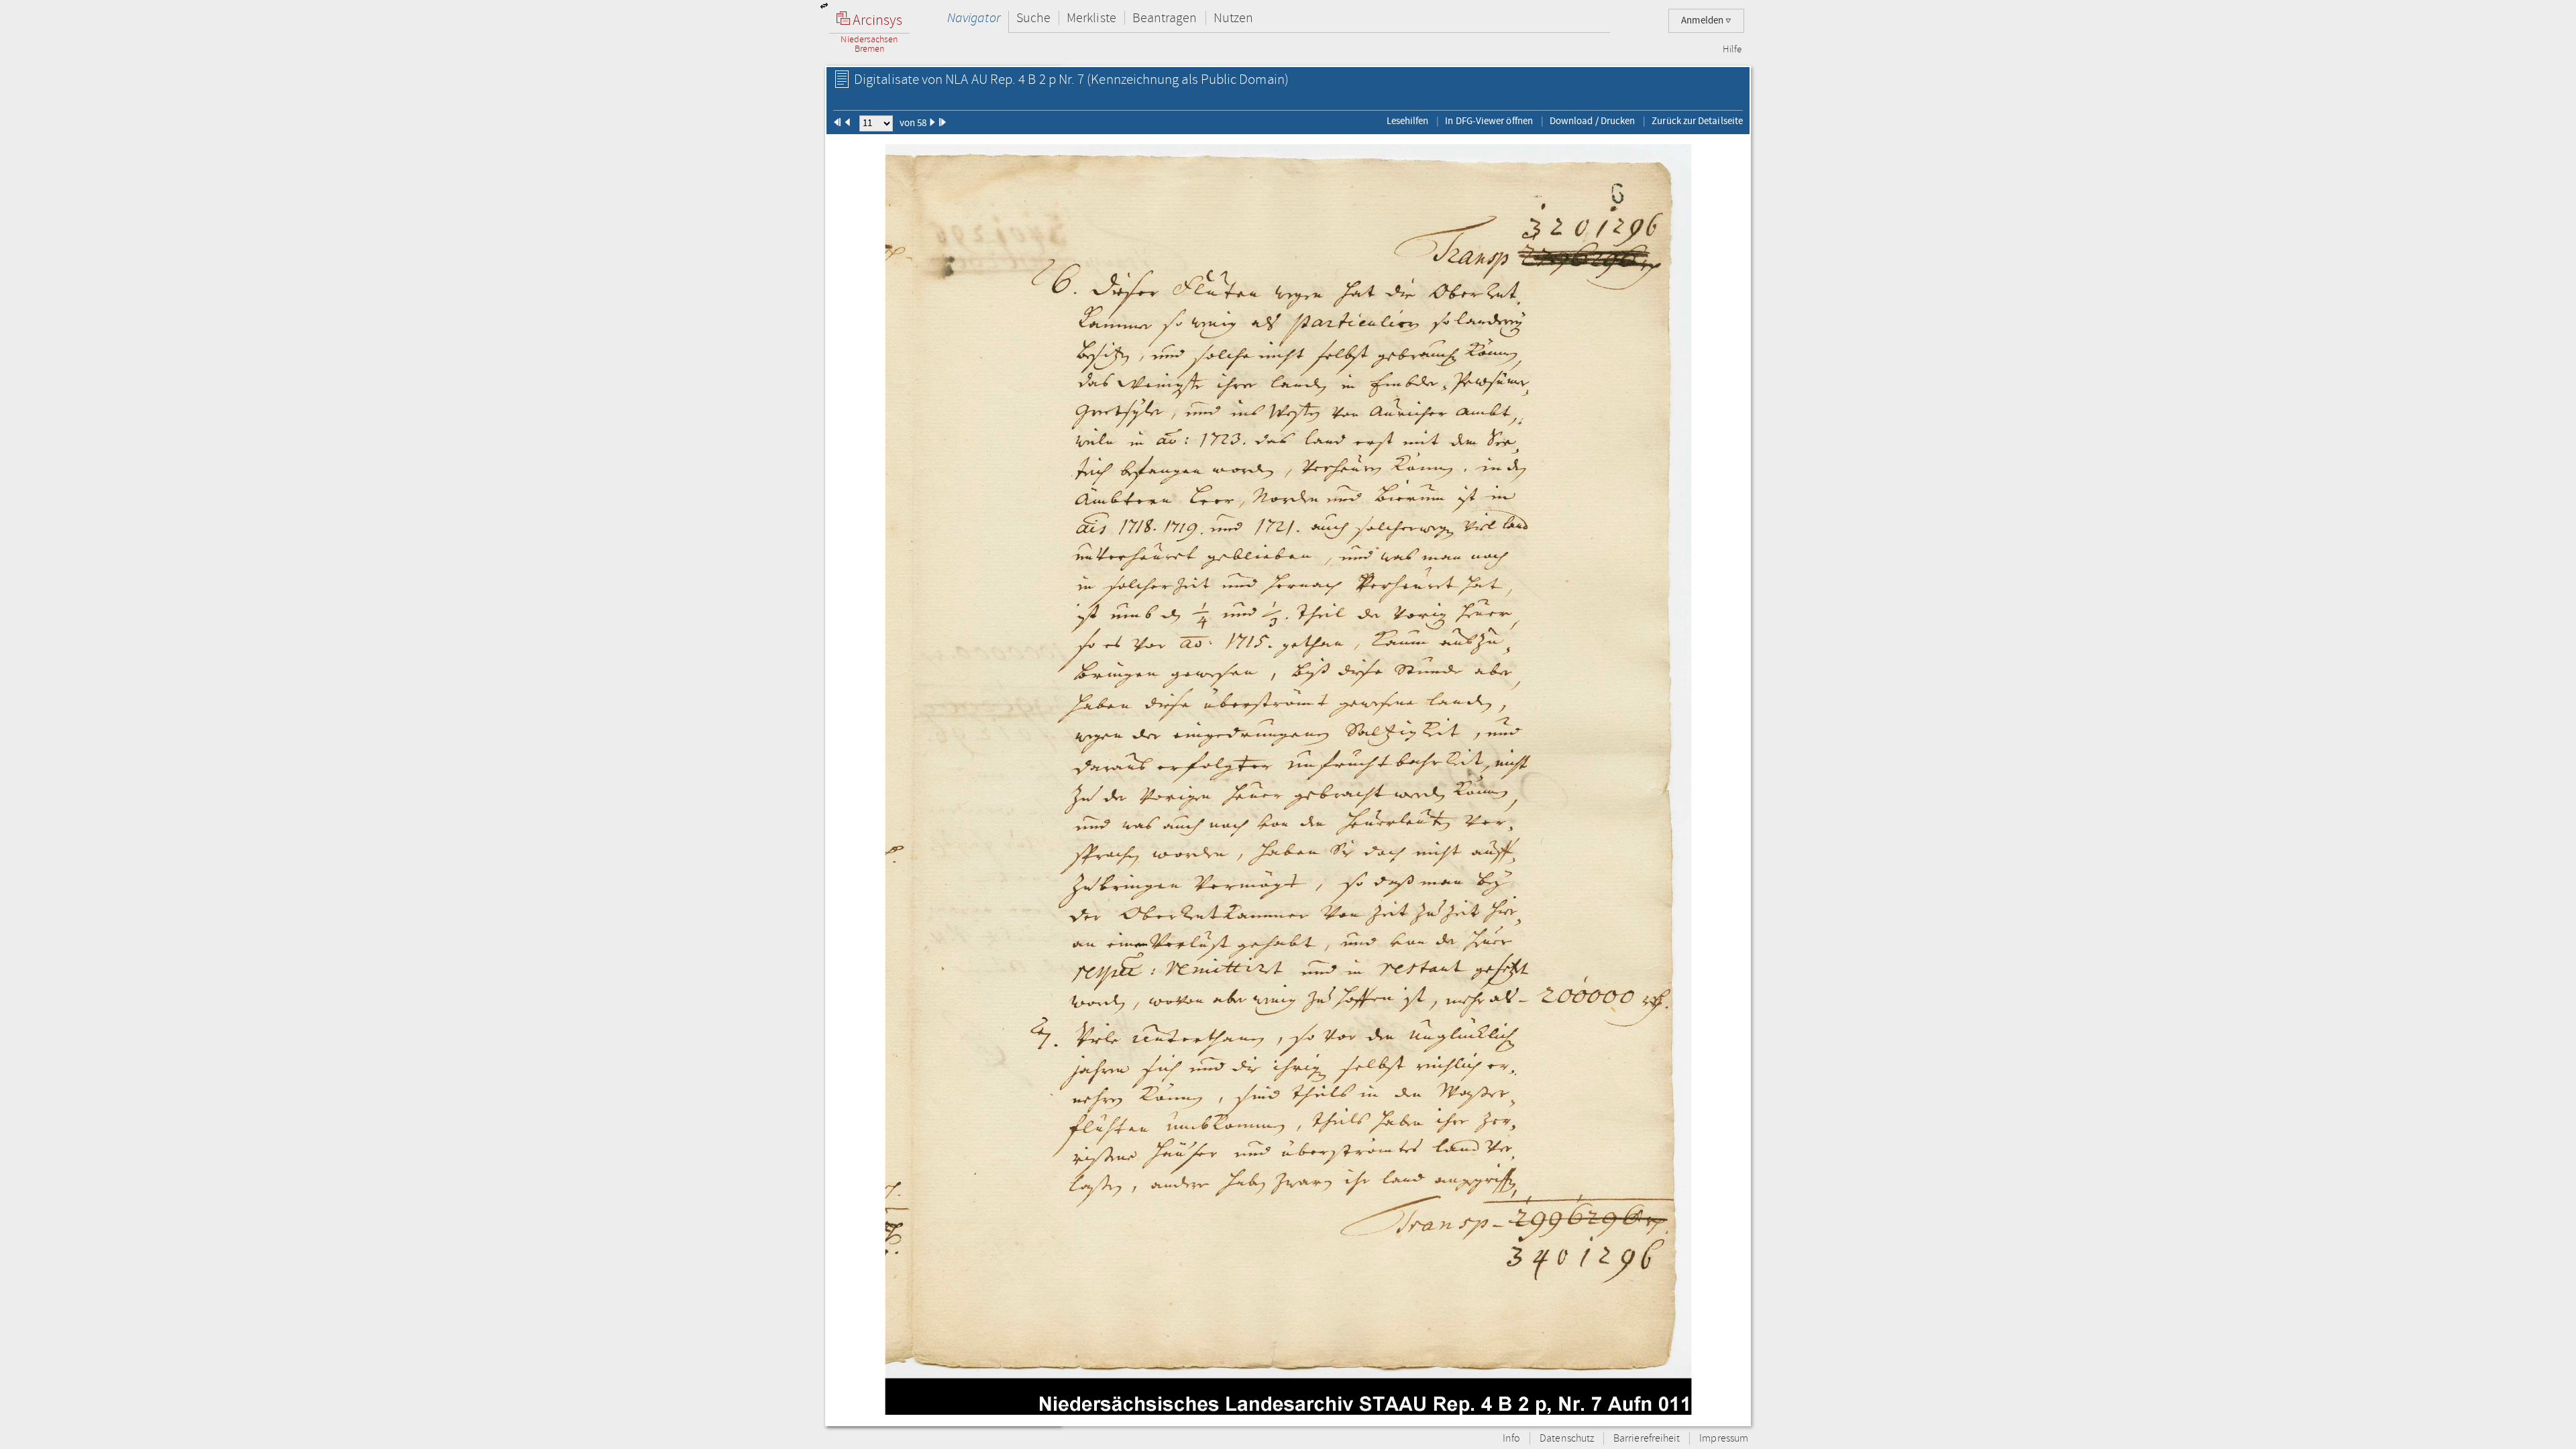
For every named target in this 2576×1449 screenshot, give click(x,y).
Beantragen (1165, 18)
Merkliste (1091, 18)
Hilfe (1732, 50)
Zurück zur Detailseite (1697, 121)
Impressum (1724, 1439)
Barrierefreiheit (1647, 1439)
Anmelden (1703, 20)
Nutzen (1233, 18)
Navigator (974, 18)
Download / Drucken (1592, 121)
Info (1511, 1439)
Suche (1033, 18)
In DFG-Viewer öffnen (1489, 121)
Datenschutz (1567, 1439)
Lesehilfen (1408, 121)
